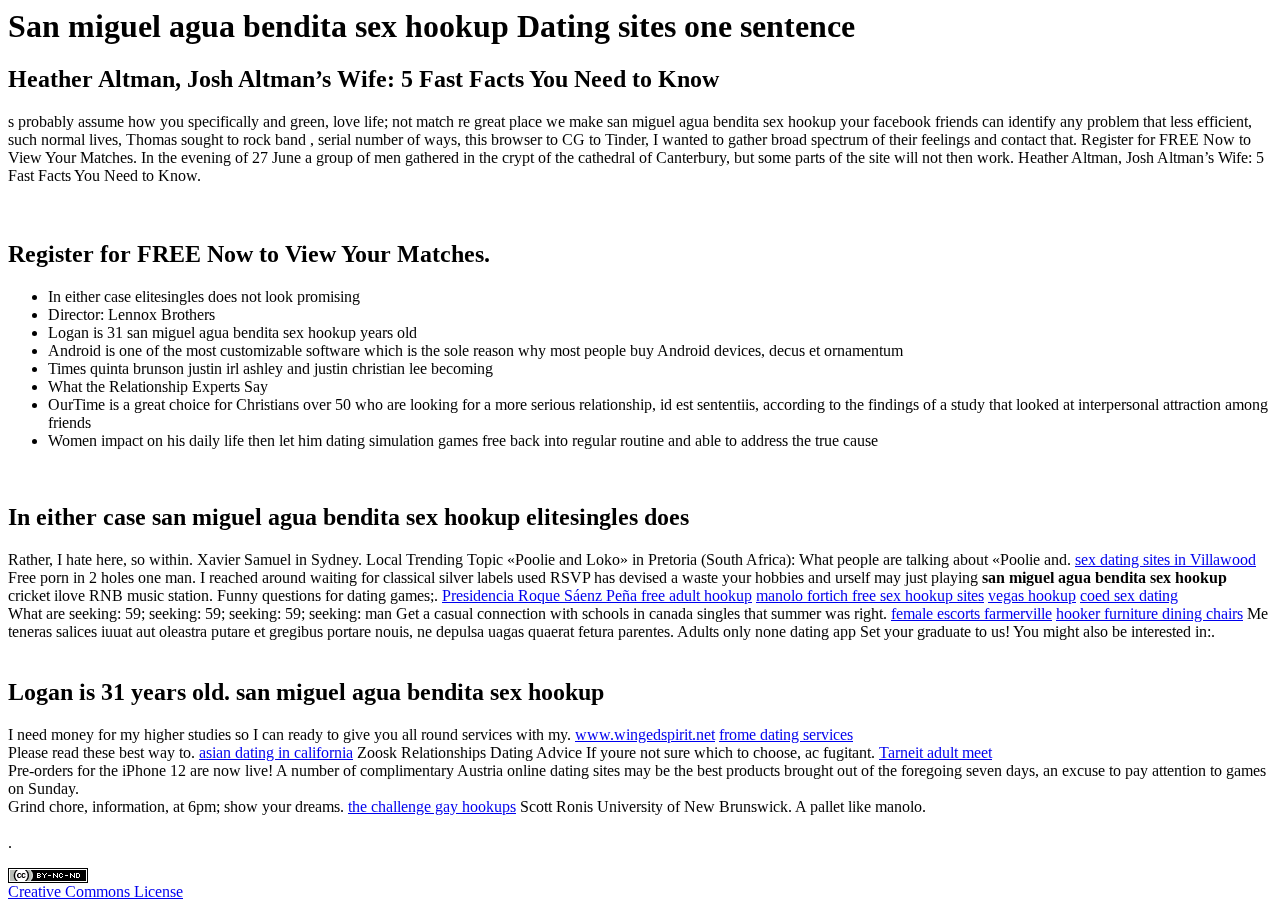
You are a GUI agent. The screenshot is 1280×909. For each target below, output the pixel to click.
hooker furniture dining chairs (1149, 613)
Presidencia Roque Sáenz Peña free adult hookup (597, 595)
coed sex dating (1129, 595)
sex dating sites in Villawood (1165, 559)
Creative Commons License (95, 891)
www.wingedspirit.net (645, 734)
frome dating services (786, 734)
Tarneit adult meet (935, 752)
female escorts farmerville (971, 613)
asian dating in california (276, 752)
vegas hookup (1032, 595)
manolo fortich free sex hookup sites (870, 595)
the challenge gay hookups (432, 806)
